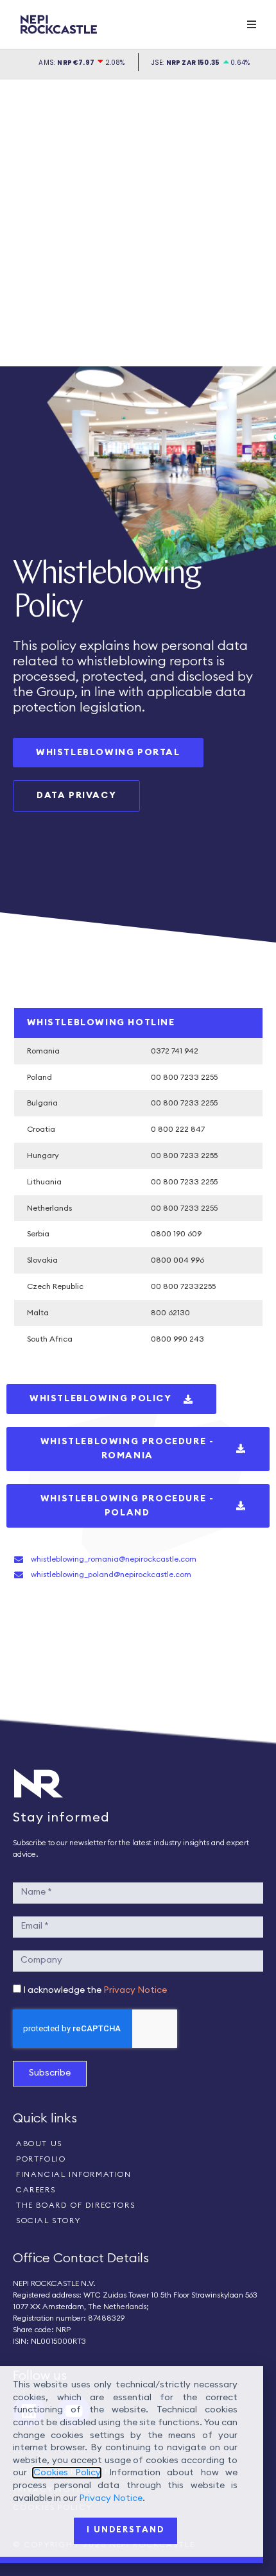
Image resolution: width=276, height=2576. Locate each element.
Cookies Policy (66, 2473)
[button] (252, 24)
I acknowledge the (95, 1990)
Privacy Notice (135, 1990)
